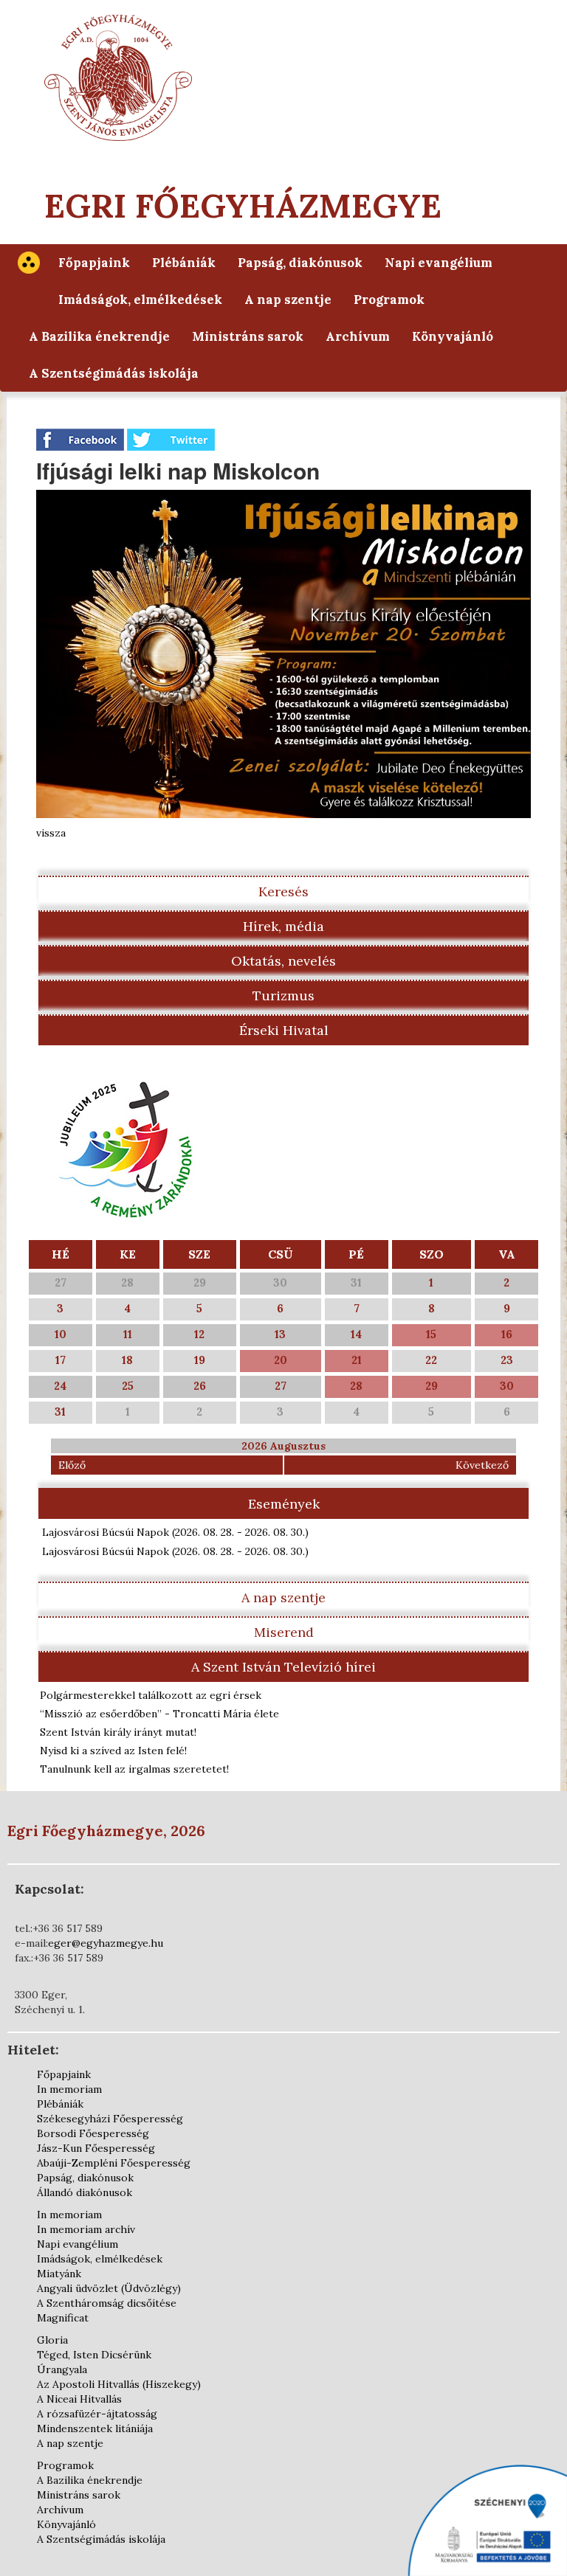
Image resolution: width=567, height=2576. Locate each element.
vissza (51, 833)
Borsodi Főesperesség (93, 2133)
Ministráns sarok (248, 336)
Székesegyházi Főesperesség (110, 2119)
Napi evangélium (439, 263)
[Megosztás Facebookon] (82, 439)
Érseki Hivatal (284, 1030)
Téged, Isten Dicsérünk (94, 2355)
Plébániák (184, 263)
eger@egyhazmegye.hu (106, 1943)
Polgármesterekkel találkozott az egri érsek (151, 1695)
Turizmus (283, 996)
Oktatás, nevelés (283, 961)
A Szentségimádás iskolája (114, 373)
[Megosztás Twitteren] (171, 439)
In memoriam (69, 2089)
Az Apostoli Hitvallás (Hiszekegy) (119, 2384)
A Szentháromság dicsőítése (107, 2303)
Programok (389, 300)
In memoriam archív (86, 2229)
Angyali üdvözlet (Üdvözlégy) (109, 2288)
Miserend (284, 1632)
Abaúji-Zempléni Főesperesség (114, 2163)
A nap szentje (288, 300)
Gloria (52, 2340)
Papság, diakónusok (300, 263)
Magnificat (63, 2318)
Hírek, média (283, 926)
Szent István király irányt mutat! (118, 1732)
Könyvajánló (453, 336)
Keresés (283, 891)
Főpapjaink (94, 263)
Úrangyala (62, 2369)
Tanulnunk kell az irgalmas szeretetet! (134, 1769)
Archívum (358, 336)
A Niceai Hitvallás (79, 2399)
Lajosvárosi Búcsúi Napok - (175, 1532)
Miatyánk (59, 2274)
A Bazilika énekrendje (99, 336)
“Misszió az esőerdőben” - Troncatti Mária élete (159, 1714)
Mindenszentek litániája (95, 2428)
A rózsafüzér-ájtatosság (97, 2414)
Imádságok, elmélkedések (140, 300)
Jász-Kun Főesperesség (96, 2148)
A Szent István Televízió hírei (283, 1667)
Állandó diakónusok (85, 2192)
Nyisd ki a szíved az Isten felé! (113, 1751)
